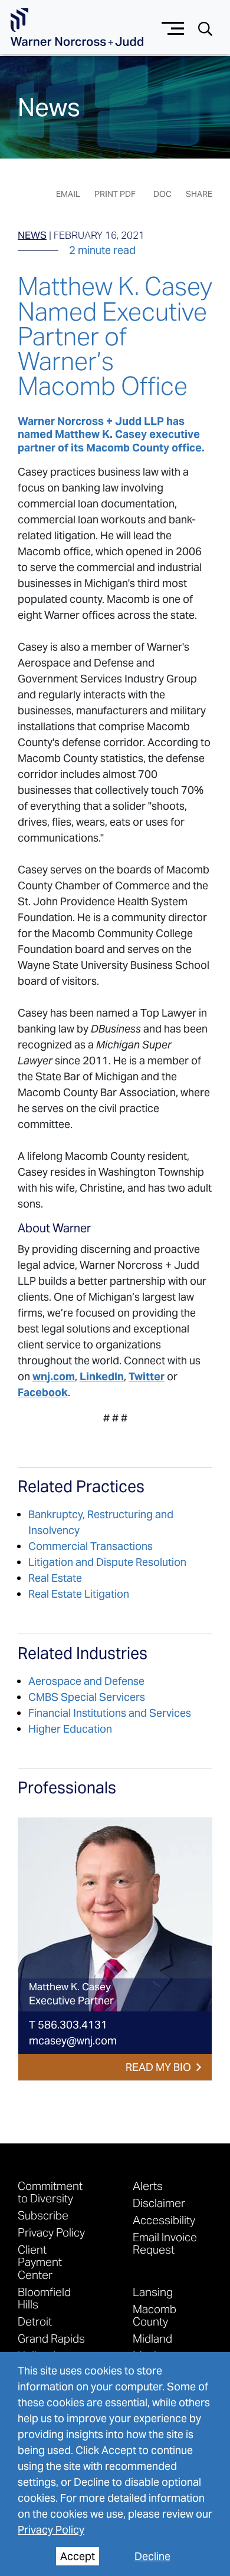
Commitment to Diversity (50, 2192)
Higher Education (70, 1729)
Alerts (148, 2186)
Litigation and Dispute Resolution (107, 1562)
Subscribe (43, 2215)
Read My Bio (158, 2067)
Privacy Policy (51, 2530)
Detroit (35, 2321)
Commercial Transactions (91, 1546)
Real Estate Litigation (79, 1594)
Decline (152, 2556)
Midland (152, 2338)
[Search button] (205, 28)
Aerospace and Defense (86, 1681)
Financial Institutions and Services (110, 1713)
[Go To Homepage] (77, 27)
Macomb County (155, 2315)
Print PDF (115, 194)
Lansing (153, 2292)
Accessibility (164, 2220)
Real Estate (55, 1578)
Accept (78, 2556)
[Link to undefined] (115, 1915)
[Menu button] (173, 27)
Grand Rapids (51, 2338)
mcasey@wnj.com (73, 2041)
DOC (162, 194)
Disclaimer (159, 2203)
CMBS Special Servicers (87, 1697)
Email (68, 194)
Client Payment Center (40, 2262)
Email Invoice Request (165, 2243)
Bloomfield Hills (44, 2298)
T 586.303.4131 (68, 2025)
